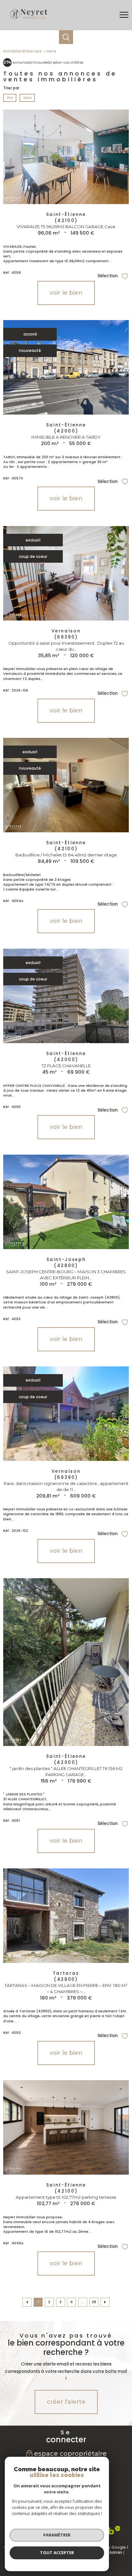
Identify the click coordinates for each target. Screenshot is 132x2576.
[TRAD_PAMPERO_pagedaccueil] (28, 19)
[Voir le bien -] (66, 1662)
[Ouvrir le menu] (124, 15)
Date (27, 98)
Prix (10, 98)
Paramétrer (57, 2535)
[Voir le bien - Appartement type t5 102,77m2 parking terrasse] (66, 2127)
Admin (116, 2552)
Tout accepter (57, 2553)
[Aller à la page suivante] (105, 2302)
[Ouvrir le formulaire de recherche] (66, 37)
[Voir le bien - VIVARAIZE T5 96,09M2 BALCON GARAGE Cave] (66, 157)
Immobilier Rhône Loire (22, 51)
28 (94, 2302)
